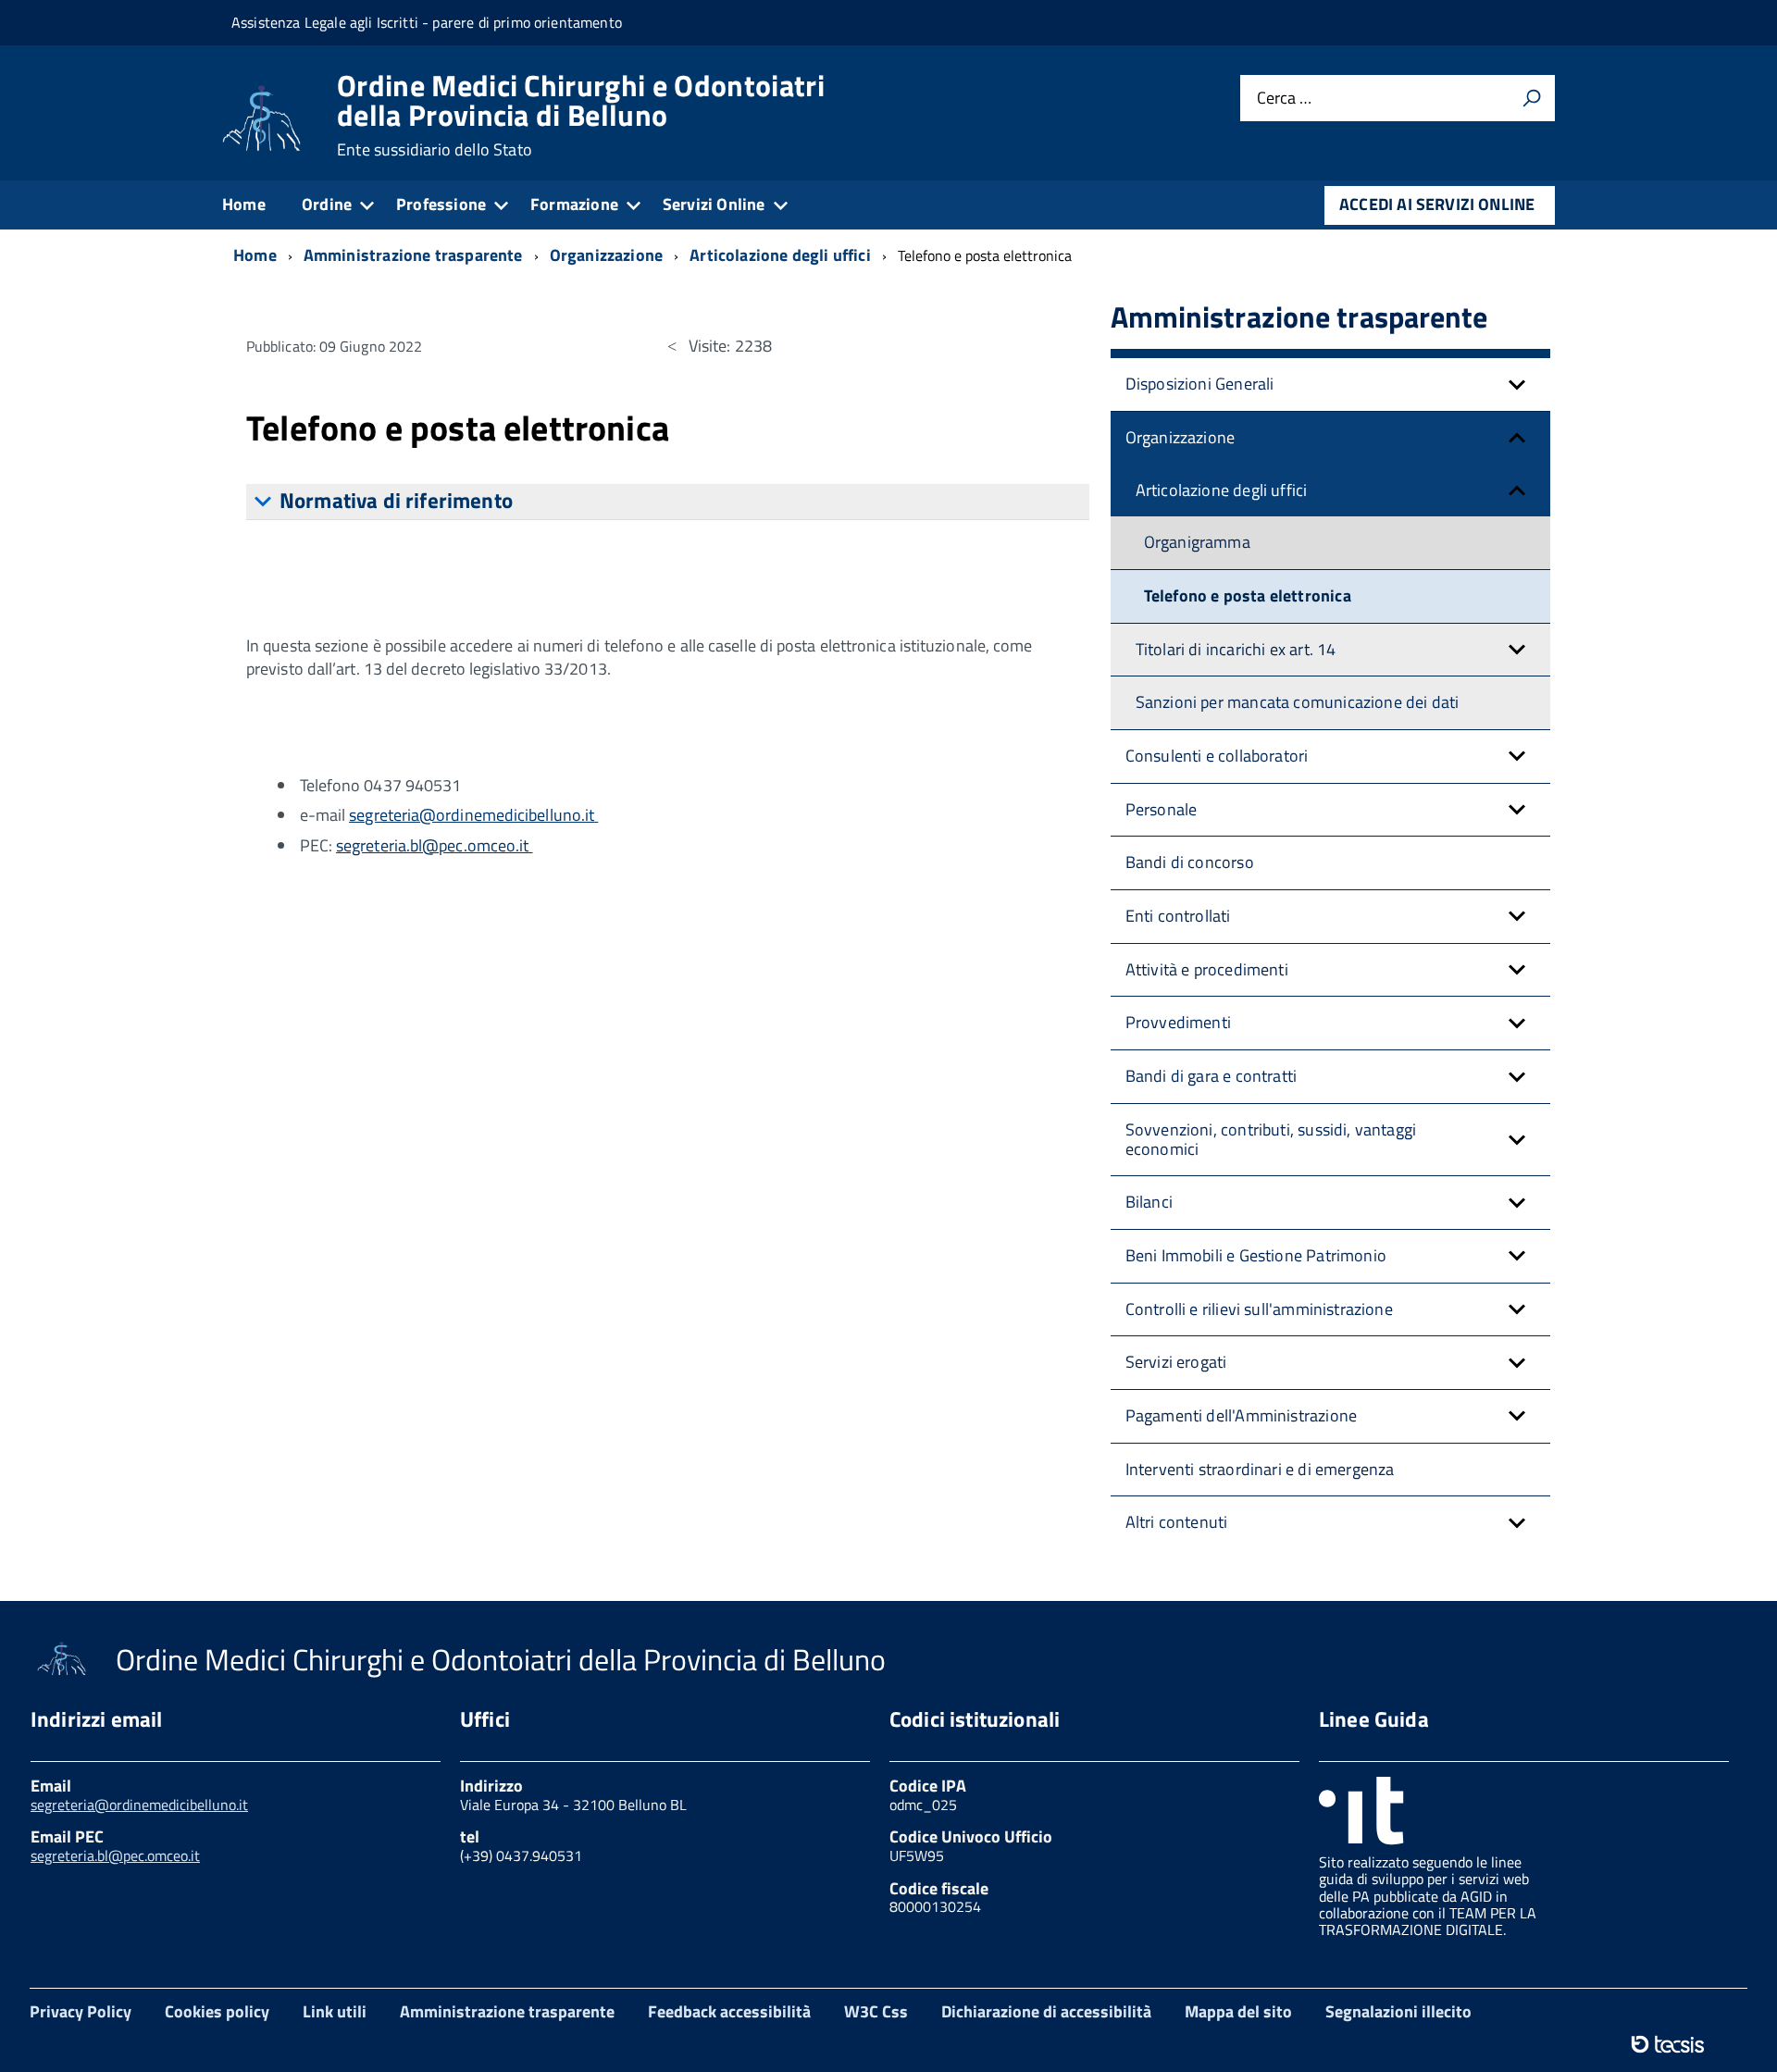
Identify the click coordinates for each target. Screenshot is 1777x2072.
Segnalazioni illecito (1398, 2011)
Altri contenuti (1177, 1522)
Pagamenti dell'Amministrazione (1241, 1415)
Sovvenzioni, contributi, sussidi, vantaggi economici (1271, 1139)
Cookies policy (217, 2011)
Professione (441, 204)
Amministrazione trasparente (507, 2011)
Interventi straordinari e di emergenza (1260, 1469)
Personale (1162, 809)
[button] (1517, 385)
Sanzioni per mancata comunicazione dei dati (1298, 702)
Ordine (327, 204)
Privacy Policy (81, 2011)
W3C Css (876, 2011)
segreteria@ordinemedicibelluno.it (472, 815)
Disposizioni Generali (1200, 384)
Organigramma (1197, 542)
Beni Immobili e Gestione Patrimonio (1256, 1255)
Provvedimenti (1178, 1022)
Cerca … (1284, 99)
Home (244, 204)
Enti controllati (1178, 916)
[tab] (668, 502)
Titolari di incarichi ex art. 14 (1236, 649)
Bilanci (1149, 1202)
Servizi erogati (1176, 1362)
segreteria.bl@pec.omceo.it (434, 845)
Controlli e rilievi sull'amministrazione (1259, 1309)
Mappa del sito (1238, 2011)
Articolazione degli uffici (1222, 490)
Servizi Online (714, 204)
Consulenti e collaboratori (1217, 756)
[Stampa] (1532, 98)
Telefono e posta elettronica (1248, 596)
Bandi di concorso (1190, 862)
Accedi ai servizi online (1437, 204)
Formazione (574, 204)
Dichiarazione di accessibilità (1046, 2011)
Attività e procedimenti (1207, 969)
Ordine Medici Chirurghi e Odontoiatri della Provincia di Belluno (581, 115)
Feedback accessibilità (729, 2011)
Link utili (335, 2011)
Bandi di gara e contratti (1212, 1076)
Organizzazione (1181, 437)
